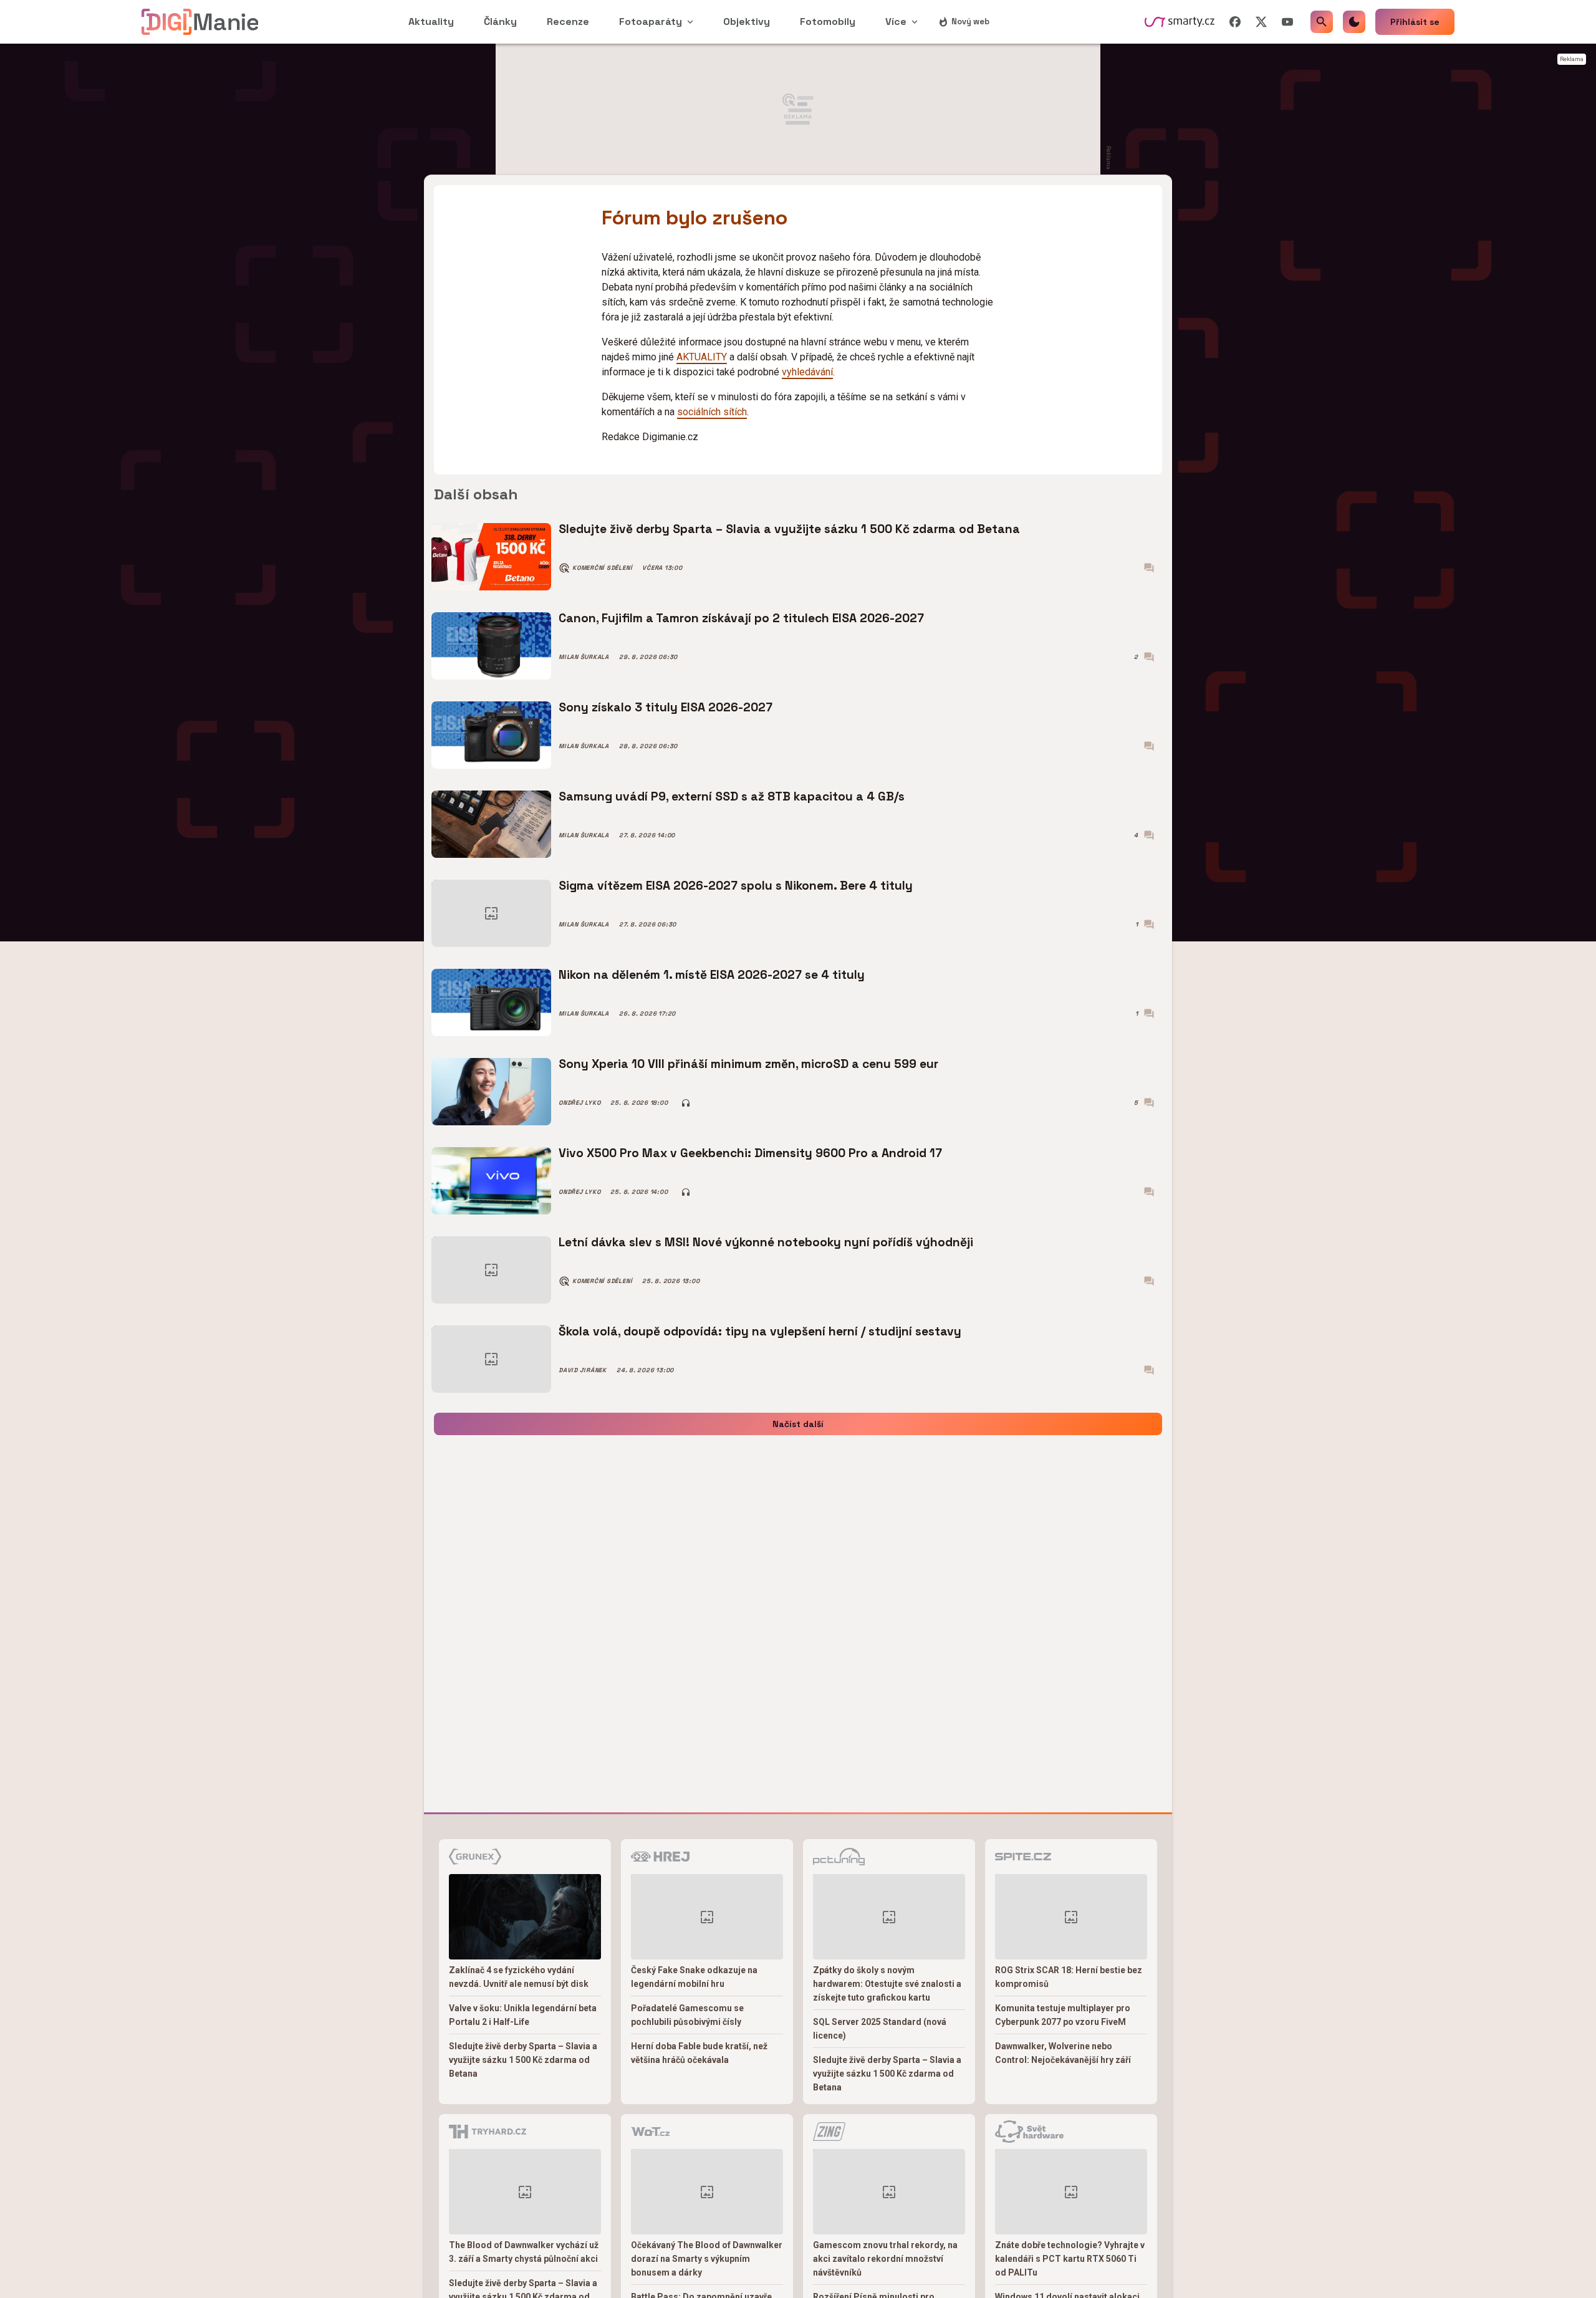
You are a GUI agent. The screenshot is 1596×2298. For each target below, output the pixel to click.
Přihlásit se (1415, 22)
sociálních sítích (712, 412)
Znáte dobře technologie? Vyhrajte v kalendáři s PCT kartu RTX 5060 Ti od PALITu (1070, 2259)
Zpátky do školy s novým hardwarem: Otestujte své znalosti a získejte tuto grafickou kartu (887, 1984)
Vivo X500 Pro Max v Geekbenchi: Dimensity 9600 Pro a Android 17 (750, 1153)
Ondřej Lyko (579, 1103)
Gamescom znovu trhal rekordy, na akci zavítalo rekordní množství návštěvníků (885, 2259)
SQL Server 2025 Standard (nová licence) (880, 2029)
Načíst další (798, 1424)
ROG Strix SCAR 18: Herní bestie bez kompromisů (1069, 1977)
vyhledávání (807, 372)
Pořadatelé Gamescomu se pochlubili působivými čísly (687, 2015)
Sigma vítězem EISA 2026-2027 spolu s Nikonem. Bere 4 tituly (736, 886)
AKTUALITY (702, 357)
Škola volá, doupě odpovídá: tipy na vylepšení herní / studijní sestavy (760, 1331)
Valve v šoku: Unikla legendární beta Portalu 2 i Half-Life (523, 2015)
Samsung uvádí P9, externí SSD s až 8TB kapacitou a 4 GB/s (732, 796)
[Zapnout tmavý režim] (1354, 22)
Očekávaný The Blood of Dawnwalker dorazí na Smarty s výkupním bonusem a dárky (707, 2259)
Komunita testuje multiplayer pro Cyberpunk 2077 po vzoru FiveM (1063, 2015)
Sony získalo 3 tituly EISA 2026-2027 (666, 707)
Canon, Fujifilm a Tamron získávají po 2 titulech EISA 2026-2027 (741, 618)
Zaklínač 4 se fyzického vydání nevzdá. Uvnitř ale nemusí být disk (519, 1977)
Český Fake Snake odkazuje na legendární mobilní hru (694, 1977)
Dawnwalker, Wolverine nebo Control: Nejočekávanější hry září (1063, 2053)
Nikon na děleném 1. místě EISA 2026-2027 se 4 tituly (712, 975)
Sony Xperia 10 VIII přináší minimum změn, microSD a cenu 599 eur (748, 1064)
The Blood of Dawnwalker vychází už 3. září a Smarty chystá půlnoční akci (524, 2252)
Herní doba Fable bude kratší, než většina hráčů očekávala (699, 2053)
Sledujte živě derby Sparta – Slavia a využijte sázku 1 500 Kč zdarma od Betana (789, 529)
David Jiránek (583, 1370)
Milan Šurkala (584, 657)
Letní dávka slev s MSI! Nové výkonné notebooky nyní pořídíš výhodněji (766, 1242)
